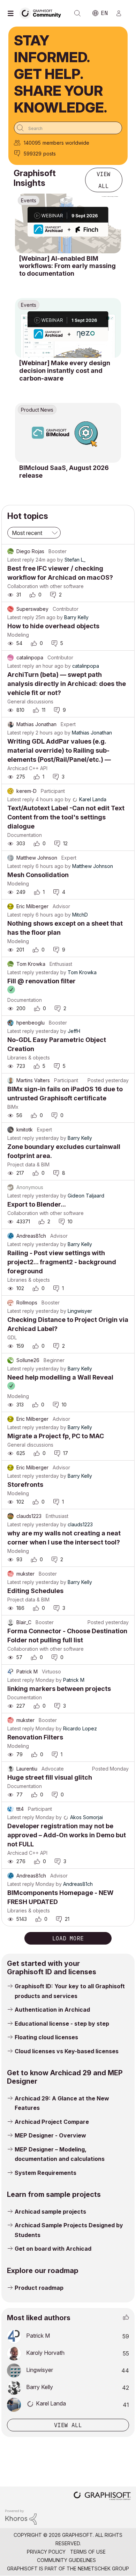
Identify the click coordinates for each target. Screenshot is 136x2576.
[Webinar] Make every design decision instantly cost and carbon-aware (65, 370)
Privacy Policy (46, 2552)
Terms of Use (88, 2552)
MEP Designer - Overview (50, 2135)
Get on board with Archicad (53, 2249)
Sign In (122, 13)
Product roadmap (39, 2288)
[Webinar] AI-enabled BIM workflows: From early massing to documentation (67, 266)
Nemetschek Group (103, 2568)
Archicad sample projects (50, 2212)
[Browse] (12, 13)
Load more (68, 1938)
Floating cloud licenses (46, 2037)
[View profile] (10, 551)
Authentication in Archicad (52, 2010)
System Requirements (46, 2173)
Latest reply (21, 560)
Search (77, 13)
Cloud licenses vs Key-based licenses (67, 2051)
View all (104, 180)
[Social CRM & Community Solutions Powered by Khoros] (21, 2516)
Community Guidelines (66, 2560)
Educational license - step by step (62, 2024)
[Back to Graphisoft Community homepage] (43, 13)
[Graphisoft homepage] (102, 2497)
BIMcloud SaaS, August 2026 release (64, 472)
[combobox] (68, 128)
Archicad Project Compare (52, 2122)
